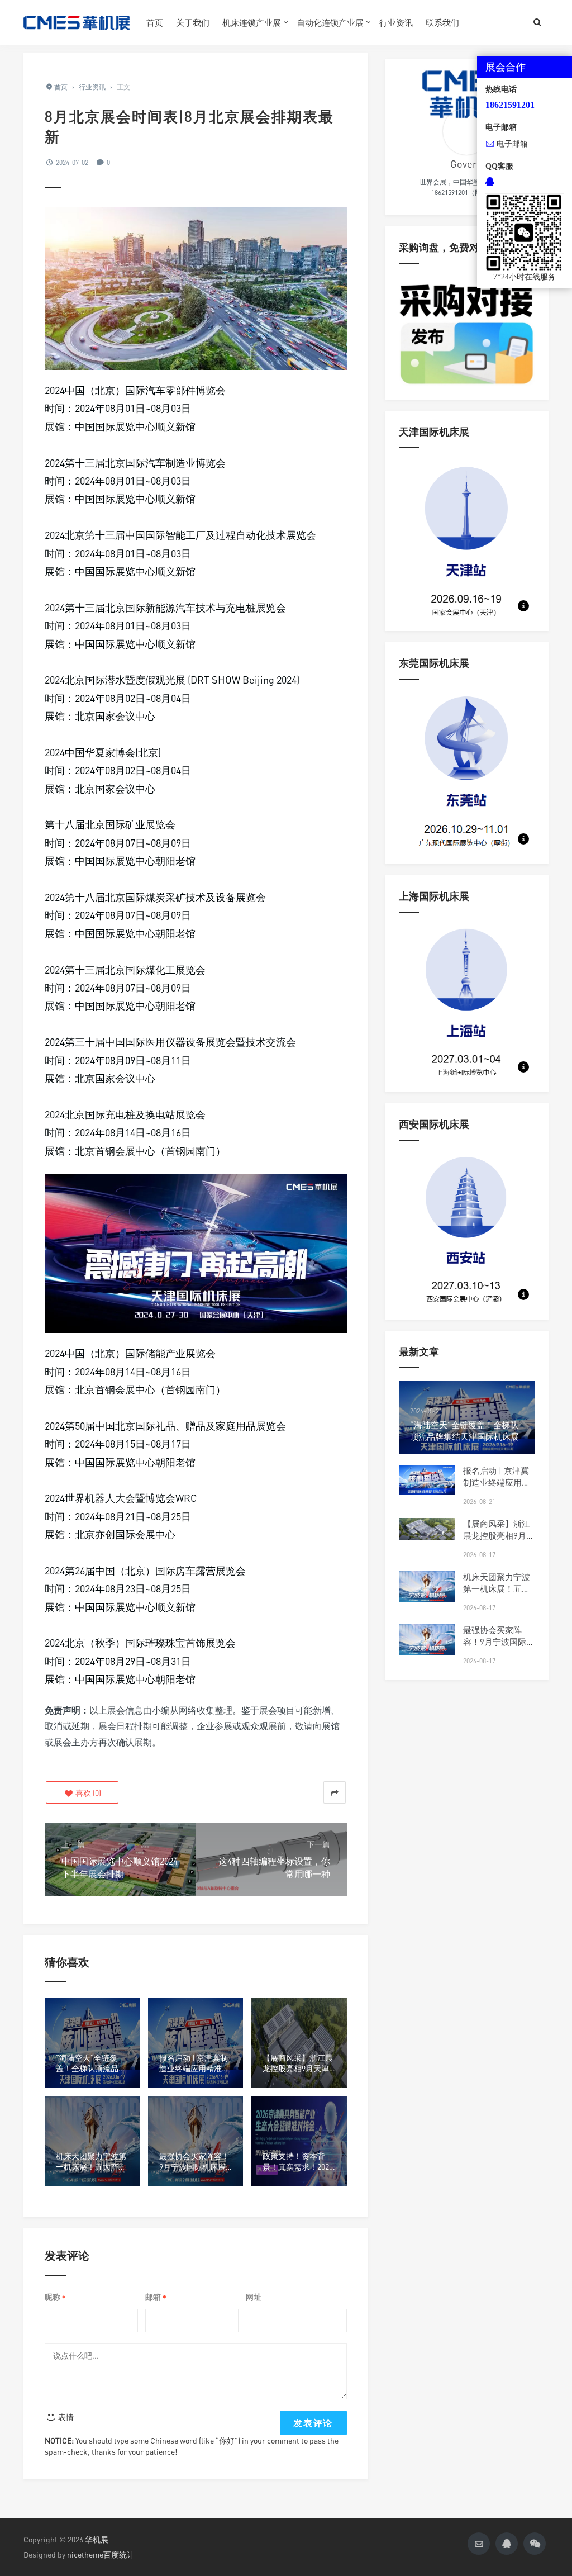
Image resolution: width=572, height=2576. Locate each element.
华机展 (97, 2539)
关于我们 (193, 22)
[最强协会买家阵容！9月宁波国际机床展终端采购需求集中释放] (427, 1640)
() (87, 1793)
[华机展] (77, 22)
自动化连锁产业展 (330, 22)
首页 (155, 22)
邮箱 (156, 2297)
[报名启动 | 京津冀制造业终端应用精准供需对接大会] (427, 1480)
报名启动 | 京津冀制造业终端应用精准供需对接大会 (497, 1482)
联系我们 (442, 22)
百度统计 (119, 2554)
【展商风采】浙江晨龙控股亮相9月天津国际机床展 (499, 1535)
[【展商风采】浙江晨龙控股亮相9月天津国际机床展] (427, 1529)
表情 (65, 2417)
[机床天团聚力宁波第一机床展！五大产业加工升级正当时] (427, 1587)
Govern (466, 164)
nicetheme (85, 2554)
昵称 (55, 2297)
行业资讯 (396, 22)
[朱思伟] (466, 131)
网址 (254, 2297)
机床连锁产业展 (252, 22)
